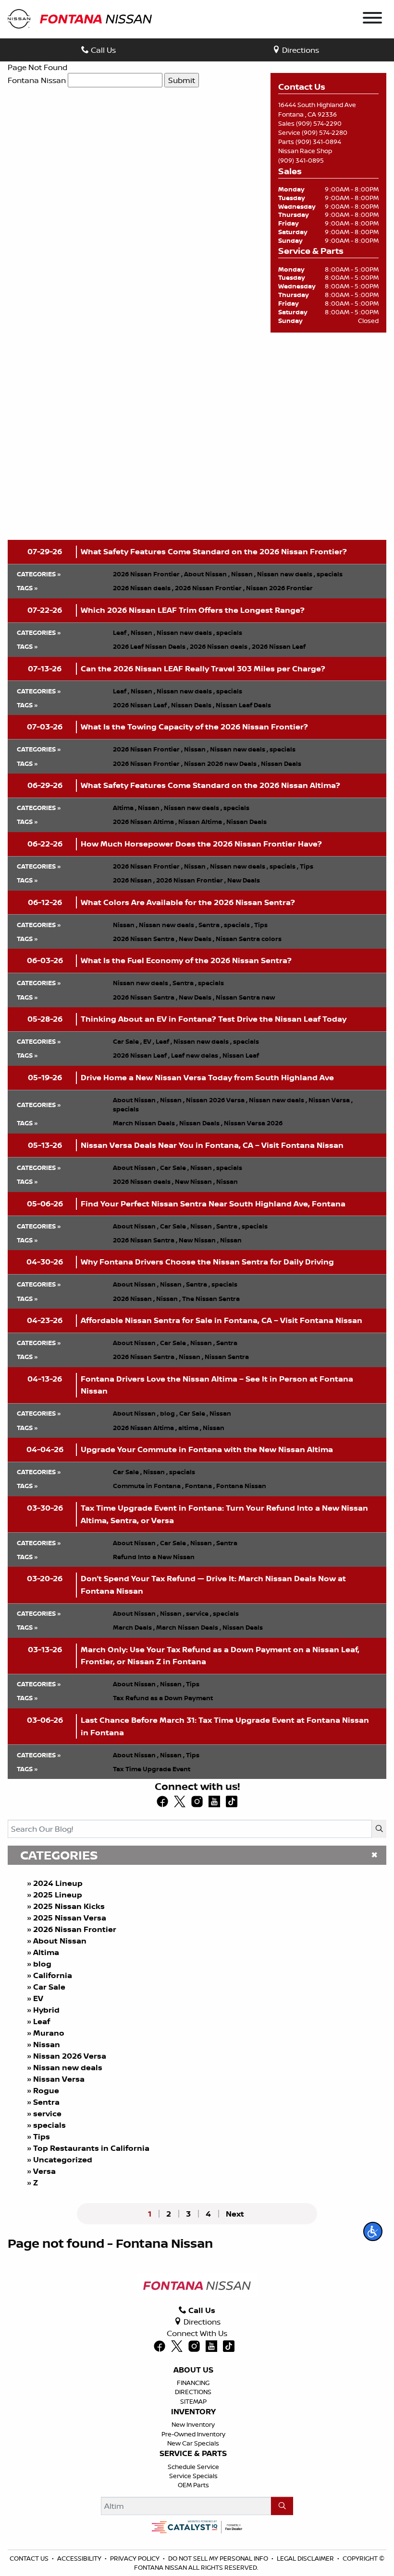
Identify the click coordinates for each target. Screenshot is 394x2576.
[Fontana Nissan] (80, 18)
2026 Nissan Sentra (145, 939)
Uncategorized (63, 2159)
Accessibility (79, 2558)
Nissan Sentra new (245, 997)
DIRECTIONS (193, 2392)
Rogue (46, 2090)
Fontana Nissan (37, 80)
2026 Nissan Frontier (75, 1929)
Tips (42, 2136)
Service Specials (193, 2476)
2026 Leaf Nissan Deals (151, 646)
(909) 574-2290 (319, 123)
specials (49, 2125)
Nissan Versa (59, 2079)
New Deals (244, 880)
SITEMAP (193, 2401)
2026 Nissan (134, 880)
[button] (373, 2231)
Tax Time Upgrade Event (152, 1769)
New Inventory (193, 2424)
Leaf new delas (196, 1055)
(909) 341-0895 (301, 160)
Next (235, 2214)
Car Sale (49, 1987)
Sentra (46, 2102)
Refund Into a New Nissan (154, 1557)
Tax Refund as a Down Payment (163, 1698)
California (53, 1975)
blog (42, 1964)
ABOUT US (193, 2370)
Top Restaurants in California (91, 2148)
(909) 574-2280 (325, 132)
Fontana (200, 1486)
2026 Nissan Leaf (279, 646)
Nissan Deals (193, 705)
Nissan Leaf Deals (243, 705)
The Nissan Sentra (211, 1299)
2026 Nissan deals (143, 588)
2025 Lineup (58, 1895)
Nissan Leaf (241, 1055)
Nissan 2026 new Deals (222, 763)
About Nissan (60, 1941)
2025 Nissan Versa (70, 1918)
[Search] (379, 1829)
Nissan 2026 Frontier (279, 588)
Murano (49, 2033)
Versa (44, 2171)
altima (190, 1428)
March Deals (134, 1627)
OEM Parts (193, 2485)
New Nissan (195, 1181)
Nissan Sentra (227, 1357)
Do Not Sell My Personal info (218, 2558)
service (47, 2113)
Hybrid (46, 2010)
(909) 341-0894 (318, 142)
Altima (46, 1952)
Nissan (47, 2044)
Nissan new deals (68, 2067)
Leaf (42, 2021)
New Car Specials (193, 2443)
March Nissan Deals (145, 1123)
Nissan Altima (202, 822)
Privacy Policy (135, 2558)
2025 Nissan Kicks (69, 1906)
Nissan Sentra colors (249, 939)
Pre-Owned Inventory (193, 2434)
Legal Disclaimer (305, 2558)
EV (38, 1998)
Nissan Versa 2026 (253, 1123)
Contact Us (29, 2558)
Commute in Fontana (148, 1486)
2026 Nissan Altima (145, 822)
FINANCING (193, 2383)
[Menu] (372, 19)
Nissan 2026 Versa (70, 2056)
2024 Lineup (58, 1883)
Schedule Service (193, 2467)
